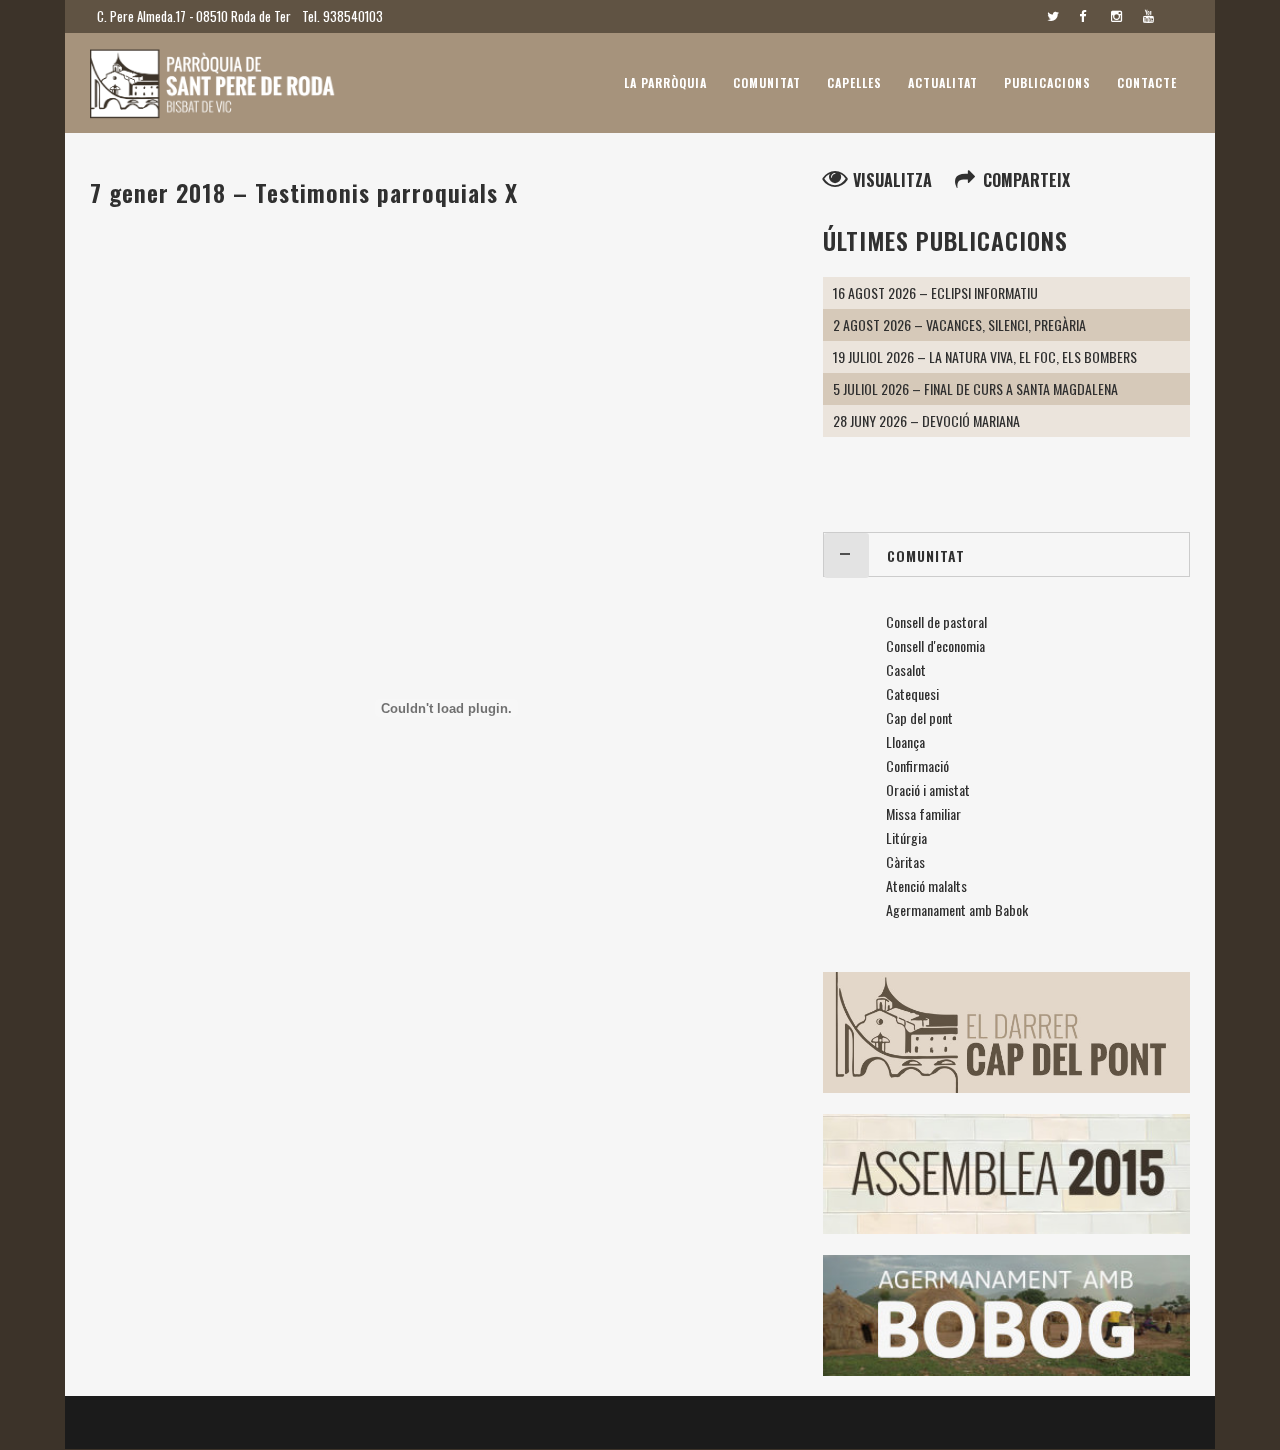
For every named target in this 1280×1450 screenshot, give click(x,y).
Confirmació (917, 765)
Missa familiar (923, 813)
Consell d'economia (935, 645)
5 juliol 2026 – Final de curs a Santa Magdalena (975, 388)
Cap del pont (919, 717)
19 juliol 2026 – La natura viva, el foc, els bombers (985, 356)
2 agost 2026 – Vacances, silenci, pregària (959, 324)
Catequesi (912, 693)
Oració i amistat (928, 789)
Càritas (905, 861)
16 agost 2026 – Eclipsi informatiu (935, 292)
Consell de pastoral (936, 621)
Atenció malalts (926, 885)
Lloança (905, 741)
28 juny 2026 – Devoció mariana (926, 420)
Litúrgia (906, 837)
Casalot (906, 669)
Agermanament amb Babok (957, 909)
